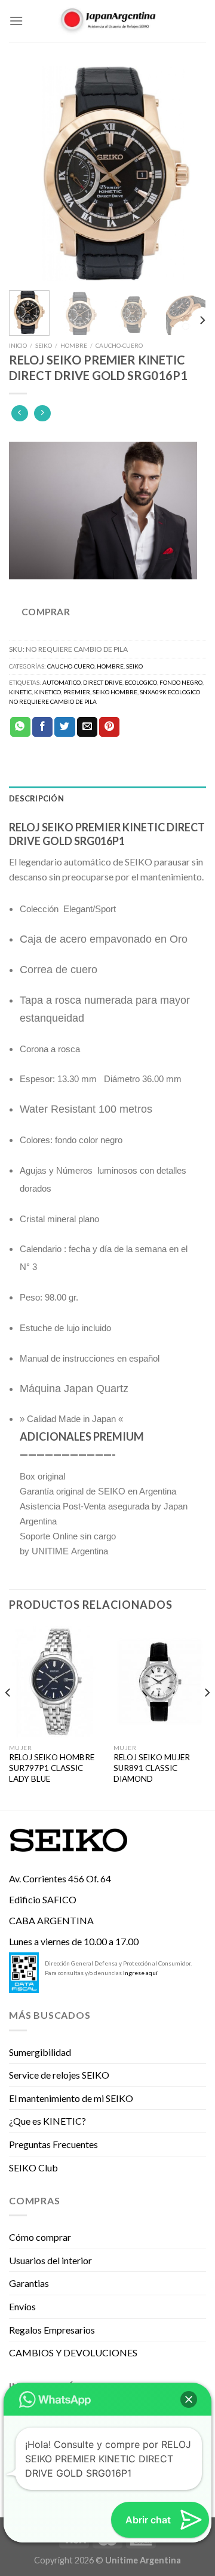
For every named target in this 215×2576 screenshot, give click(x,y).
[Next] (187, 174)
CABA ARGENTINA (51, 1920)
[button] (189, 2399)
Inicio (18, 345)
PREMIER (77, 692)
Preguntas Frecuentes (53, 2144)
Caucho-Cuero (119, 345)
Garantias (29, 2283)
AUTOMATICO (62, 682)
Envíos (22, 2306)
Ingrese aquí (140, 1973)
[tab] (107, 798)
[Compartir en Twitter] (64, 727)
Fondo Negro (181, 682)
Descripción (36, 798)
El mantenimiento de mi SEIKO (71, 2098)
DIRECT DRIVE (103, 682)
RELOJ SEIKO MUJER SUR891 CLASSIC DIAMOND (152, 1768)
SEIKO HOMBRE (115, 692)
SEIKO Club (33, 2168)
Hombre (74, 345)
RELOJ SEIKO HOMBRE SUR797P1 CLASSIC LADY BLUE (52, 1768)
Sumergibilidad (40, 2052)
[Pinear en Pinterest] (109, 727)
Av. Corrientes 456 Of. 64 (60, 1878)
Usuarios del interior (50, 2260)
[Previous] (28, 174)
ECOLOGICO (141, 682)
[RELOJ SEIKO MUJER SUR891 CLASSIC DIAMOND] (160, 1682)
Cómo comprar (40, 2237)
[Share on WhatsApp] (20, 727)
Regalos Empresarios (52, 2330)
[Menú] (16, 21)
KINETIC (20, 692)
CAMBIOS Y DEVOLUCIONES (73, 2352)
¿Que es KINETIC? (47, 2121)
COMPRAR (46, 612)
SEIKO (44, 345)
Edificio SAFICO (43, 1899)
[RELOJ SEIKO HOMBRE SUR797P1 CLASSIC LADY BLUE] (55, 1682)
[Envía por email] (87, 727)
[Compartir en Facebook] (42, 727)
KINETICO (47, 692)
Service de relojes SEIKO (59, 2075)
